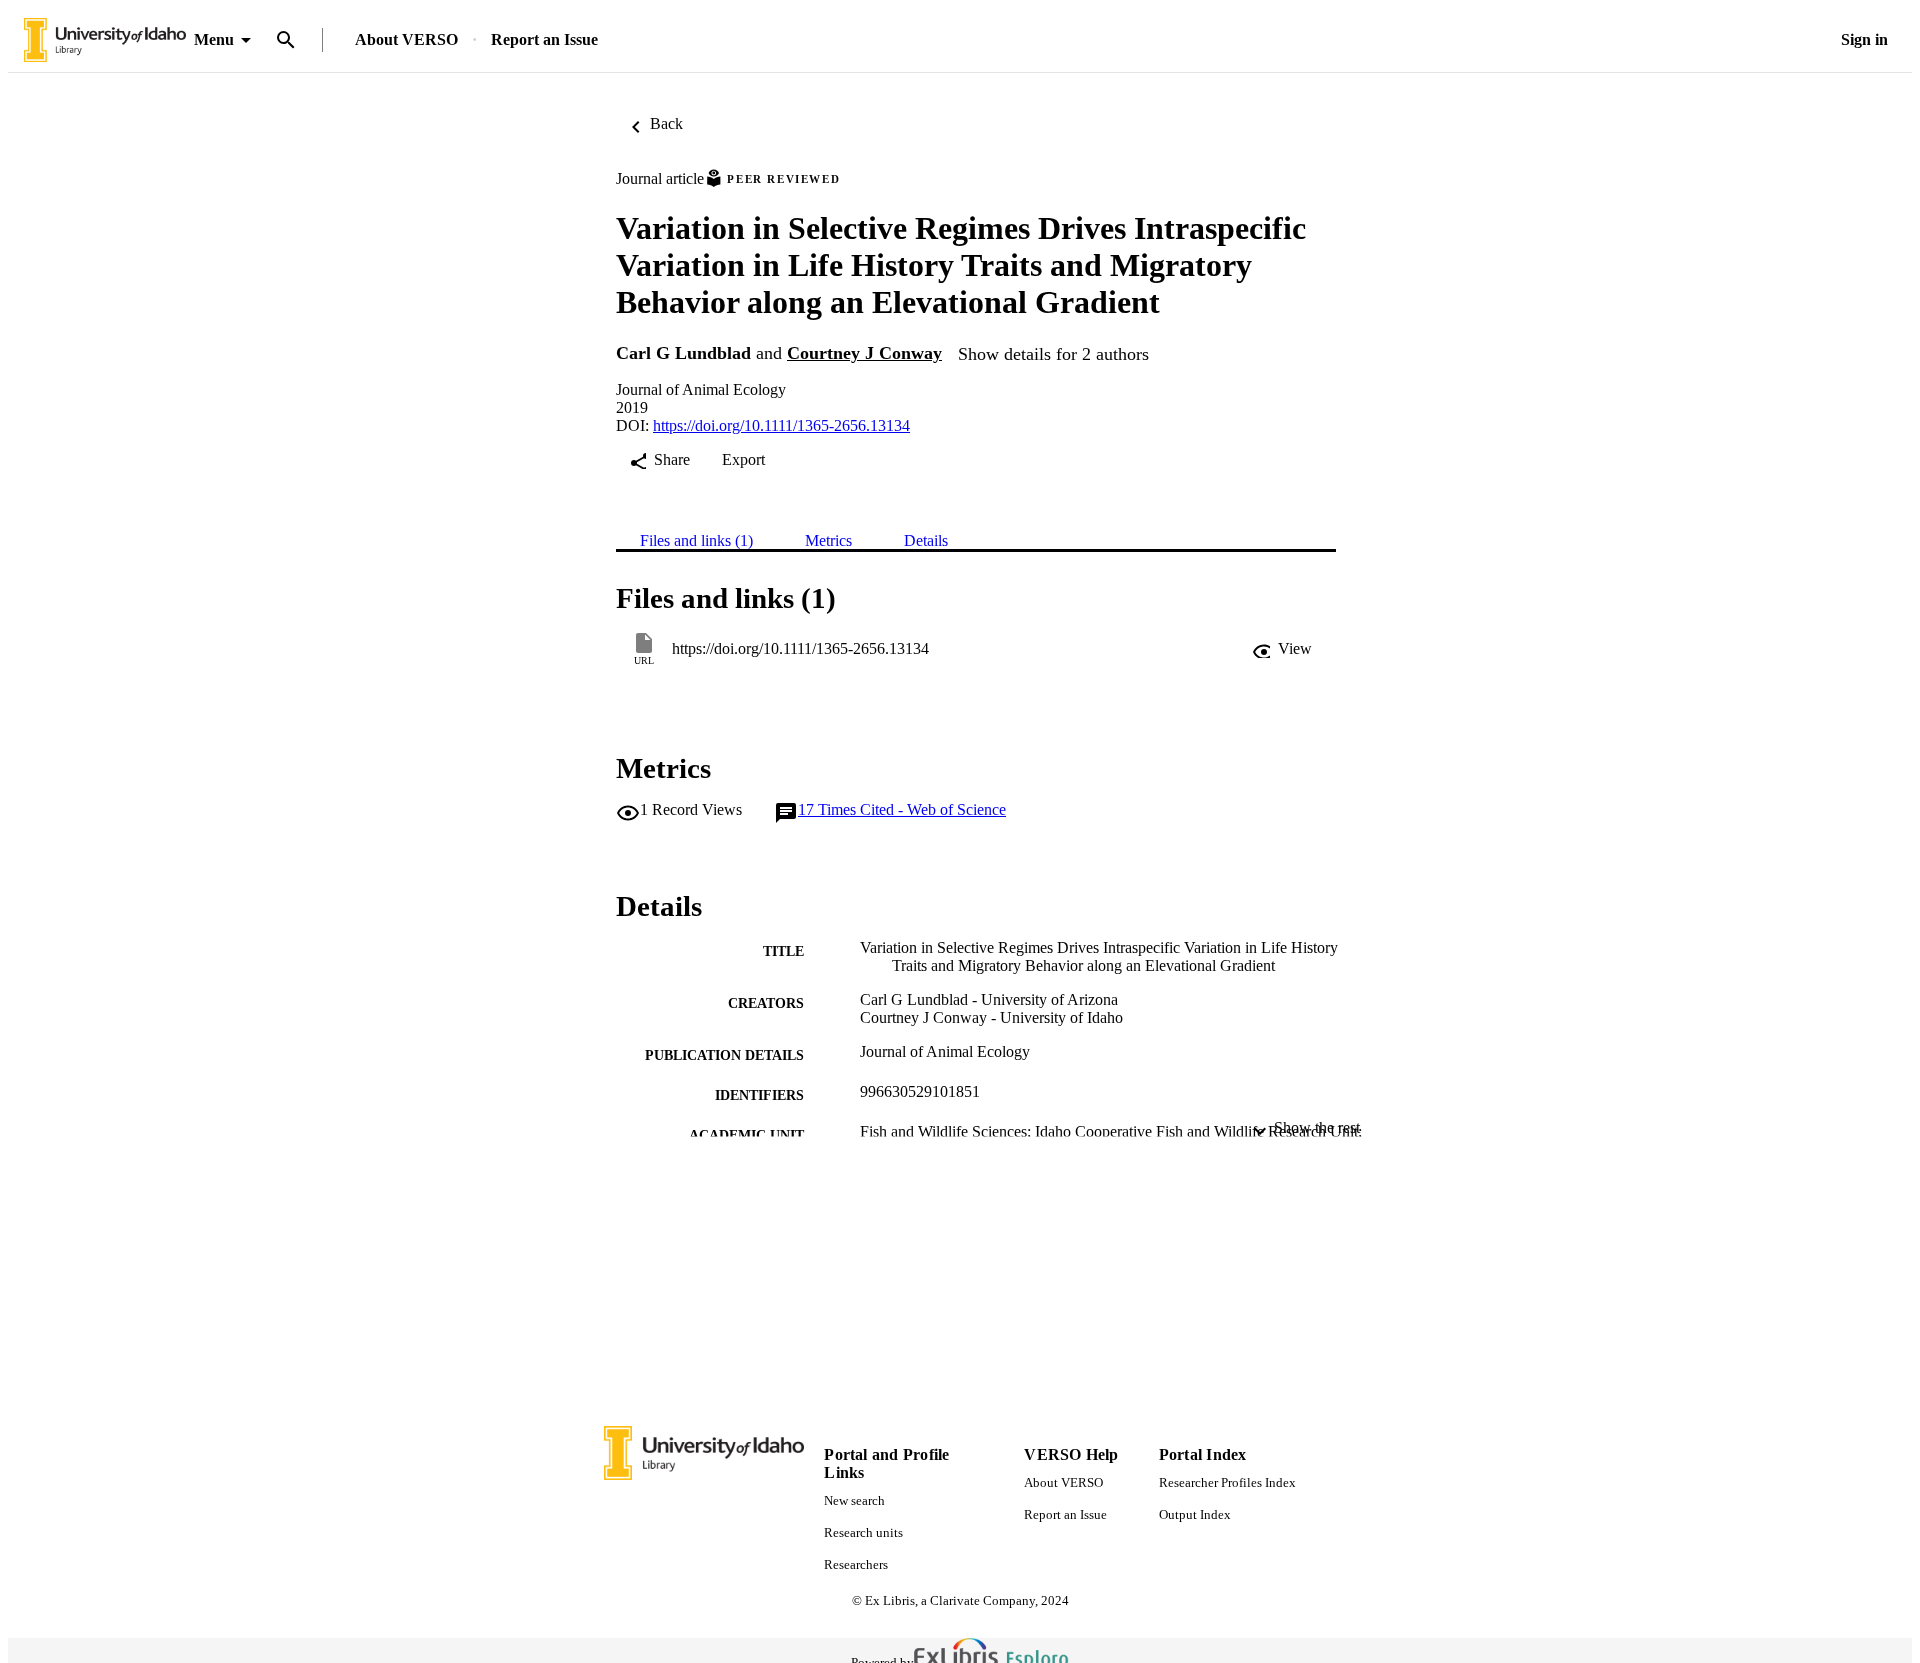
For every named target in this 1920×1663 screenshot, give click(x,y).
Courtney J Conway (864, 353)
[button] (1282, 649)
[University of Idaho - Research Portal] (105, 40)
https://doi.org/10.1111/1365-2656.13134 (781, 425)
